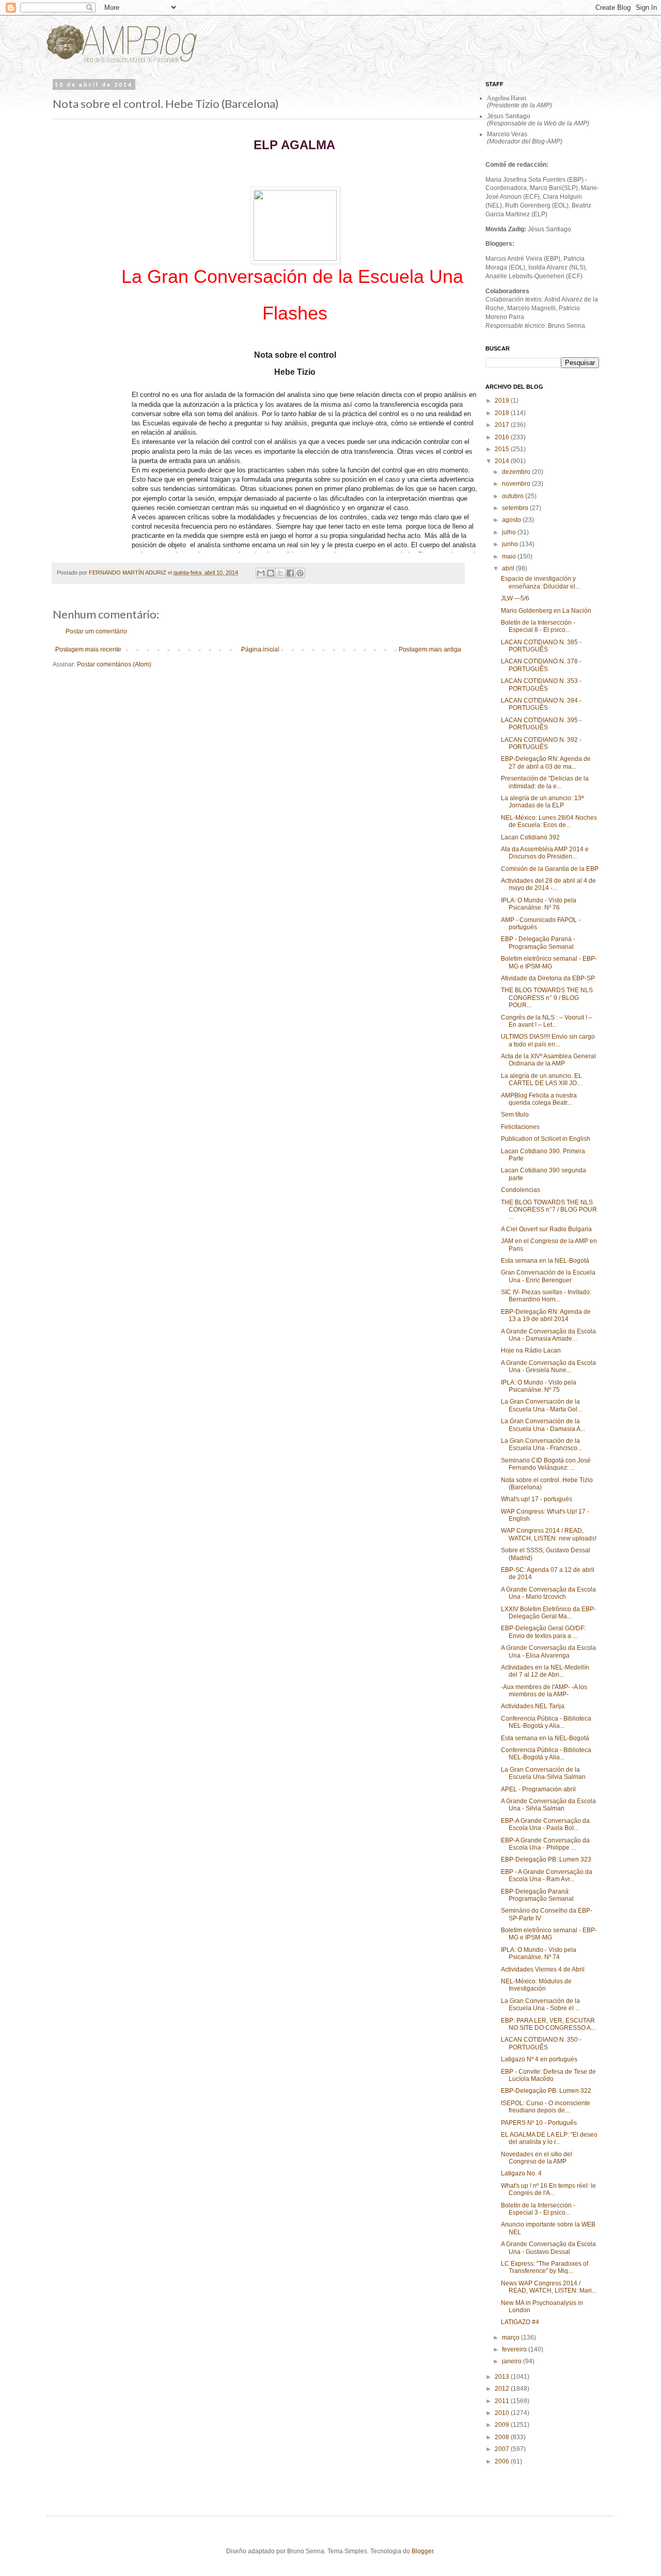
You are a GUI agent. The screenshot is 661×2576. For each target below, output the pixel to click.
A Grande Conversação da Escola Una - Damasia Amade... (548, 1335)
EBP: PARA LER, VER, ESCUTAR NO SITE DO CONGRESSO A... (548, 2024)
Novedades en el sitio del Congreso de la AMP (537, 2158)
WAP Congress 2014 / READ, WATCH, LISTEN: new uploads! (549, 1534)
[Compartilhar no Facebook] (290, 573)
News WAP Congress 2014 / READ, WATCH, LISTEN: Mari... (549, 2287)
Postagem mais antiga (430, 649)
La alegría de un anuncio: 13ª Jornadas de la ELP (542, 802)
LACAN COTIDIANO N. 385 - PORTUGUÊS (541, 646)
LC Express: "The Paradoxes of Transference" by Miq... (545, 2267)
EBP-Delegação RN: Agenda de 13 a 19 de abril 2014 (546, 1315)
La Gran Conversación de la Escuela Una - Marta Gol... (541, 1405)
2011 (503, 2401)
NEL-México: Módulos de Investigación (536, 1985)
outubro (514, 496)
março (512, 2338)
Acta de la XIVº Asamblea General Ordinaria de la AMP (548, 1060)
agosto (512, 520)
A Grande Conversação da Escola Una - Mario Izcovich (548, 1593)
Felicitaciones (520, 1127)
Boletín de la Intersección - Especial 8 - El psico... (538, 626)
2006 (503, 2461)
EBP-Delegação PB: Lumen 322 (546, 2091)
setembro (516, 508)
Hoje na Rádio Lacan (531, 1350)
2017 (503, 425)
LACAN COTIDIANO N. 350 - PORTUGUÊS (541, 2043)
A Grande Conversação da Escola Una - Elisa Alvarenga (548, 1651)
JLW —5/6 (515, 598)
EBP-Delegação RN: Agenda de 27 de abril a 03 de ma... (546, 762)
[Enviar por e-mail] (261, 573)
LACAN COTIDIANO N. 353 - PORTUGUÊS (541, 685)
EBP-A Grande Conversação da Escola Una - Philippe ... (545, 1844)
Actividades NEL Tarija (533, 1706)
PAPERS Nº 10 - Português (539, 2123)
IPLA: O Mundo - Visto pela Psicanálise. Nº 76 (539, 904)
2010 (503, 2413)
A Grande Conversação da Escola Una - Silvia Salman (548, 1805)
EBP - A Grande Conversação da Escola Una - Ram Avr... (547, 1875)
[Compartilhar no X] (280, 573)
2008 (503, 2437)
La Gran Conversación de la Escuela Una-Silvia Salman (543, 1773)
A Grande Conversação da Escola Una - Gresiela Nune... (548, 1366)
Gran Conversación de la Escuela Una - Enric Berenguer (548, 1276)
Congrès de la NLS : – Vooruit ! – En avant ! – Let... (547, 1021)
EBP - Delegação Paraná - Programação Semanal (538, 943)
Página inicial (260, 649)
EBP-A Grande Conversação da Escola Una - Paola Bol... (545, 1824)
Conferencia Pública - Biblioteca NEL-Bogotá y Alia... (546, 1722)
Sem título (515, 1115)
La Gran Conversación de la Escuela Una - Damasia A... (543, 1425)
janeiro (513, 2361)
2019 (503, 401)
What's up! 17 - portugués (537, 1499)
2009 (503, 2425)
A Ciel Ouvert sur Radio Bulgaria (546, 1229)
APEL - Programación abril (538, 1789)
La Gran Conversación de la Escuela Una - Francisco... (541, 1444)
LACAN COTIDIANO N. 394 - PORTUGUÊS (541, 704)
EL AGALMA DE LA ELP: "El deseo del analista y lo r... (549, 2138)
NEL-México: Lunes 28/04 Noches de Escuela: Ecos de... (549, 821)
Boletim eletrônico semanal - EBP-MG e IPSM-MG (549, 962)
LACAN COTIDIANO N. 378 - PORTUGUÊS (541, 665)
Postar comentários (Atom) (114, 664)
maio (510, 556)
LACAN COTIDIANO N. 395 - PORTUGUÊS (541, 724)
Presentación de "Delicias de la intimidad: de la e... (545, 782)
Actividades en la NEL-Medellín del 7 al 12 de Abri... (545, 1671)
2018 (503, 413)
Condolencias (521, 1190)
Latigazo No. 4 (521, 2173)
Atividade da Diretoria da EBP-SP (548, 978)
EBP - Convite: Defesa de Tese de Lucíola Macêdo (548, 2075)
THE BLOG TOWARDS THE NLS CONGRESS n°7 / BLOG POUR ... (549, 1210)
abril (509, 568)
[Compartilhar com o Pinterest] (300, 573)
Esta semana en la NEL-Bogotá (545, 1261)
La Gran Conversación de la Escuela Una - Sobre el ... (540, 2005)
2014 (503, 461)
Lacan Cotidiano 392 (530, 837)
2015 (503, 449)
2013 (503, 2377)
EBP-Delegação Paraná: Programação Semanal (537, 1895)
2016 (503, 437)
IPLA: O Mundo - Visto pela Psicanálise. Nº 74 (539, 1953)
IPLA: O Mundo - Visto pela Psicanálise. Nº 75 (539, 1386)
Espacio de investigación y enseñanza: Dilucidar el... (540, 582)
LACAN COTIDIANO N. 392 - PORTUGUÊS (541, 743)
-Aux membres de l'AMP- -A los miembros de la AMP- (544, 1691)
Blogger (422, 2551)
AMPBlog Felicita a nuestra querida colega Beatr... (539, 1099)
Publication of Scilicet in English (546, 1139)
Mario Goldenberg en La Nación (546, 611)
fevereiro (515, 2349)
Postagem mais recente (88, 649)
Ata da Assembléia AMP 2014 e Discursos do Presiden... (545, 853)
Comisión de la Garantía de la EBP (550, 869)
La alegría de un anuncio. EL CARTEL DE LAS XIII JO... (541, 1079)
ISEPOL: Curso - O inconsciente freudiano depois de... (546, 2107)
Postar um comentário (96, 631)
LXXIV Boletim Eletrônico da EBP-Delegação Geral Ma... (548, 1613)
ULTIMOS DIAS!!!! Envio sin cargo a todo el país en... (548, 1040)
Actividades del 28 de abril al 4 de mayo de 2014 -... (548, 884)
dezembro (517, 472)
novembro (517, 484)
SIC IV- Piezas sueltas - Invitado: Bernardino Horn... (546, 1296)
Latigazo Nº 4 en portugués (539, 2059)
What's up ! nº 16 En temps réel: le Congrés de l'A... (548, 2189)
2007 (503, 2449)
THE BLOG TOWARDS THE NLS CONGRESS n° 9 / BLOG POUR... (547, 998)
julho (510, 532)
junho (511, 544)
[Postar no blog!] (271, 573)
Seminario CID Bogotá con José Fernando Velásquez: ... (546, 1464)
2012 (503, 2389)
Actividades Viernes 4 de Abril (543, 1969)
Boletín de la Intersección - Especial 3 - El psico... (538, 2209)
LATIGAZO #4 (520, 2322)
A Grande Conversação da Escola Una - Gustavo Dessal (548, 2248)
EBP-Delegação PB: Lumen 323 (546, 1859)
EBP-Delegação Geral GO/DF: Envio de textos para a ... (543, 1632)
